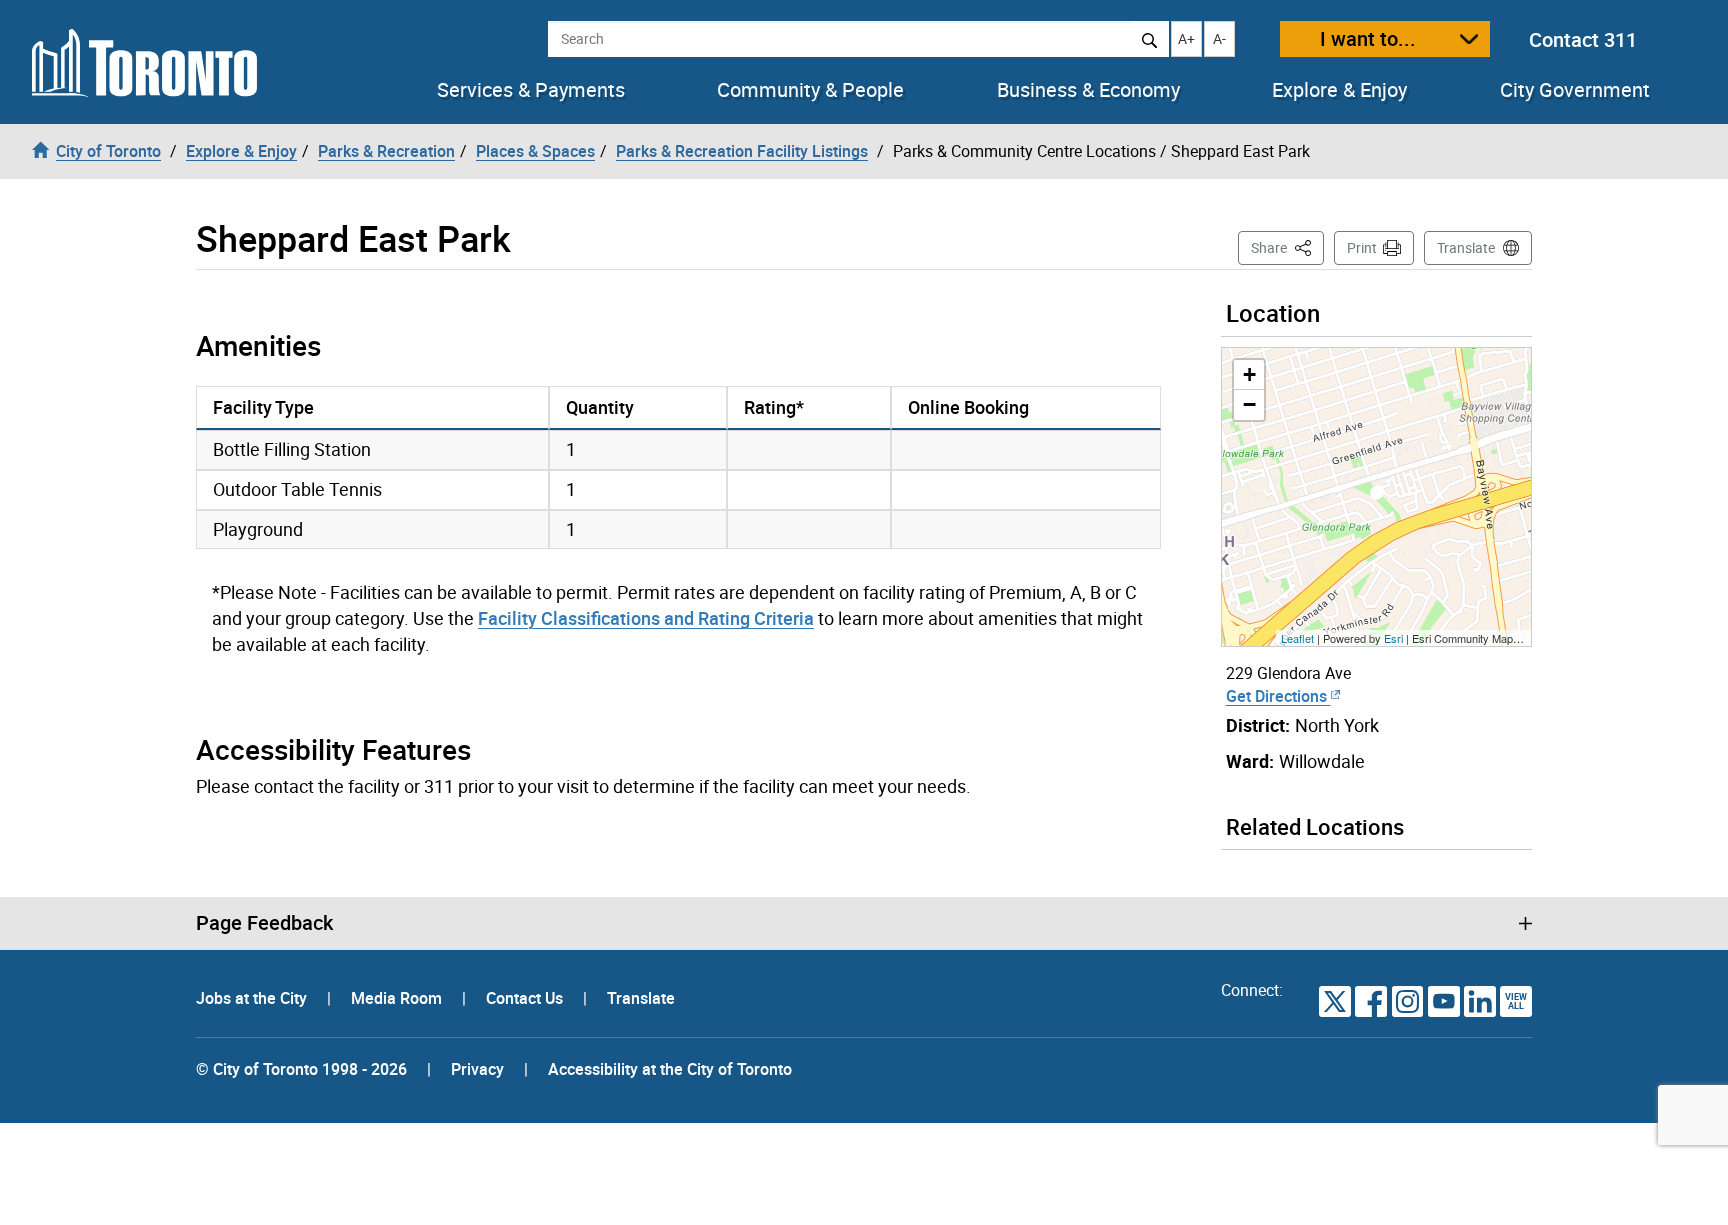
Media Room (398, 998)
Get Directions (1278, 696)
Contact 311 (1583, 39)
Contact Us (526, 998)
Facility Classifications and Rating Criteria (646, 618)
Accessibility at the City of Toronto (670, 1069)
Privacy (477, 1069)
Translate (1466, 247)
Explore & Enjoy (1339, 90)
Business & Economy (1088, 90)
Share (1287, 247)
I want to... (1368, 38)
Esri (1393, 638)
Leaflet (1297, 638)
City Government (1575, 90)
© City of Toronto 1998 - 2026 (301, 1069)
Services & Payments (531, 90)
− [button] (1249, 404)
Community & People (810, 90)
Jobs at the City (253, 998)
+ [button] (1249, 374)
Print (1362, 247)
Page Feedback (264, 923)
